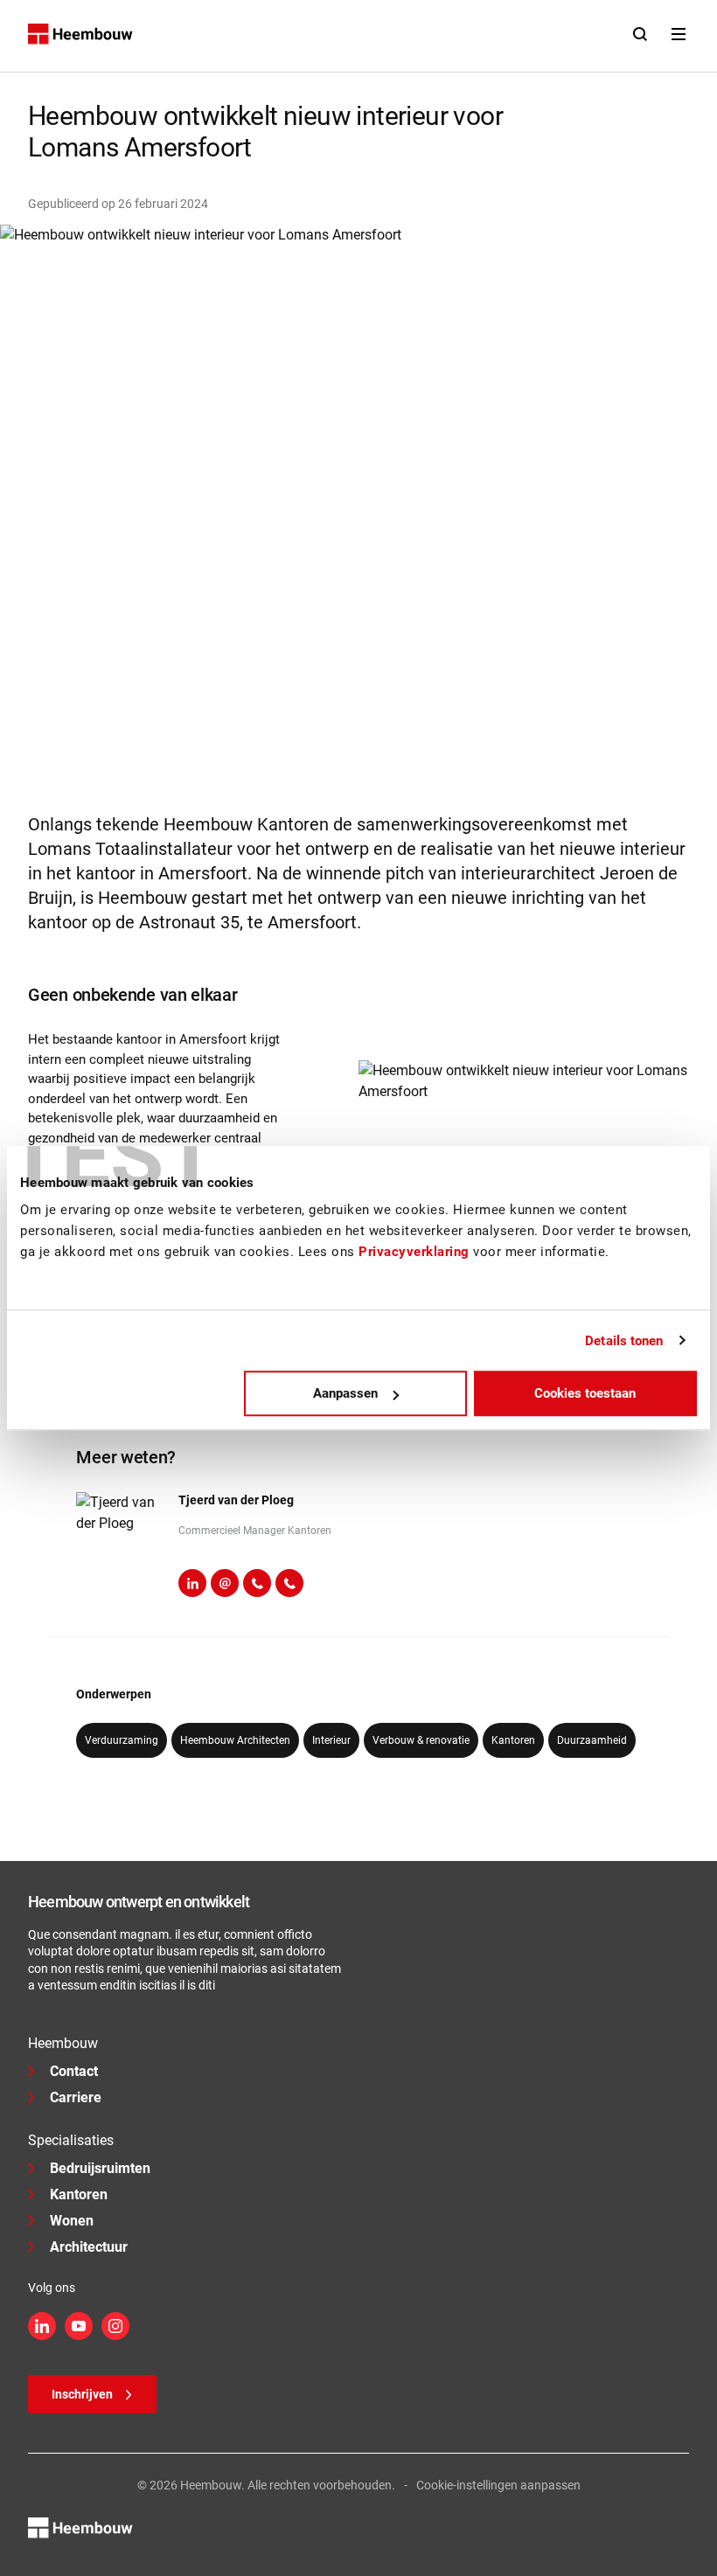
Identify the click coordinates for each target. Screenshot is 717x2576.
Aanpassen (345, 1393)
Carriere (76, 2097)
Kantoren (79, 2194)
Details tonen (624, 1341)
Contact (74, 2071)
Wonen (72, 2221)
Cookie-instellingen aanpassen (498, 2485)
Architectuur (89, 2247)
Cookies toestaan (585, 1393)
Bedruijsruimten (100, 2168)
